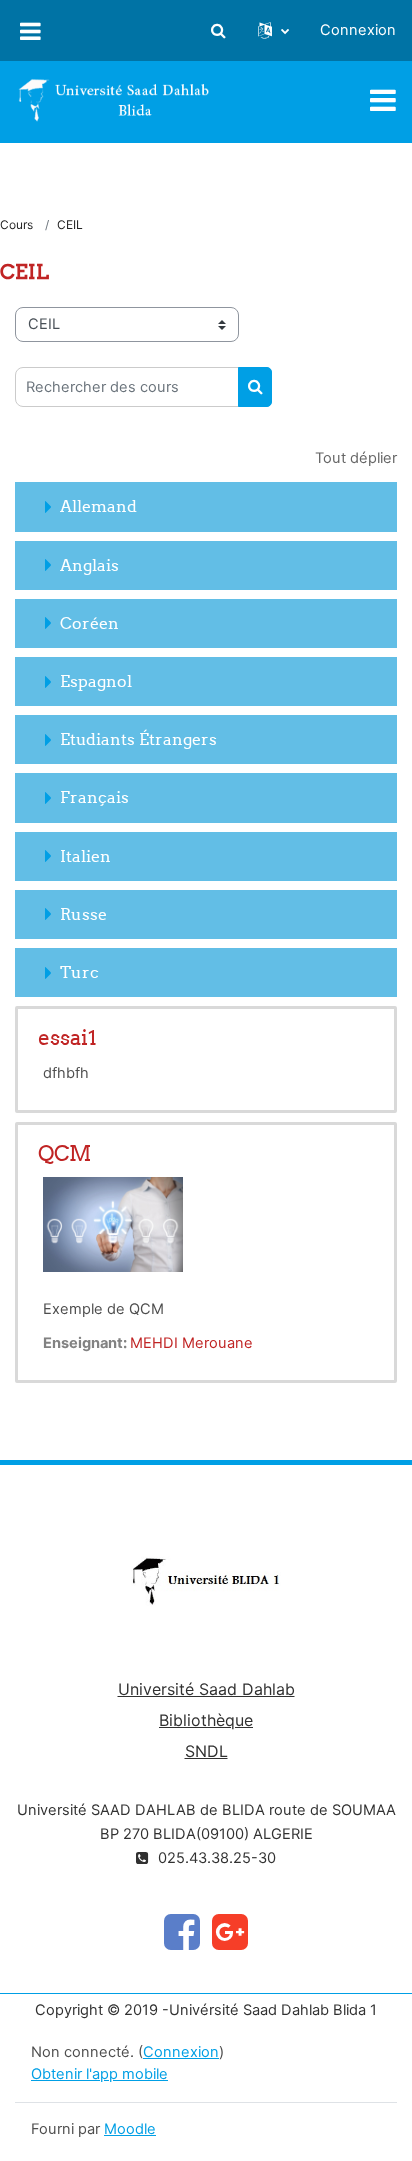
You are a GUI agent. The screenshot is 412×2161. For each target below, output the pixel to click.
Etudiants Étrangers (138, 739)
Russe (83, 914)
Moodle (130, 2129)
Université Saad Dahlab (206, 1689)
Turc (79, 972)
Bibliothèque (206, 1720)
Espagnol (96, 681)
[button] (218, 31)
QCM (64, 1153)
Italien (85, 856)
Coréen (89, 623)
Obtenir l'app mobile (99, 2074)
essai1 (67, 1037)
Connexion (358, 30)
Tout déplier (356, 458)
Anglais (89, 565)
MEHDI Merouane (191, 1343)
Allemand (98, 506)
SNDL (206, 1751)
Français (94, 797)
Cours (16, 224)
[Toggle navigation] (383, 100)
